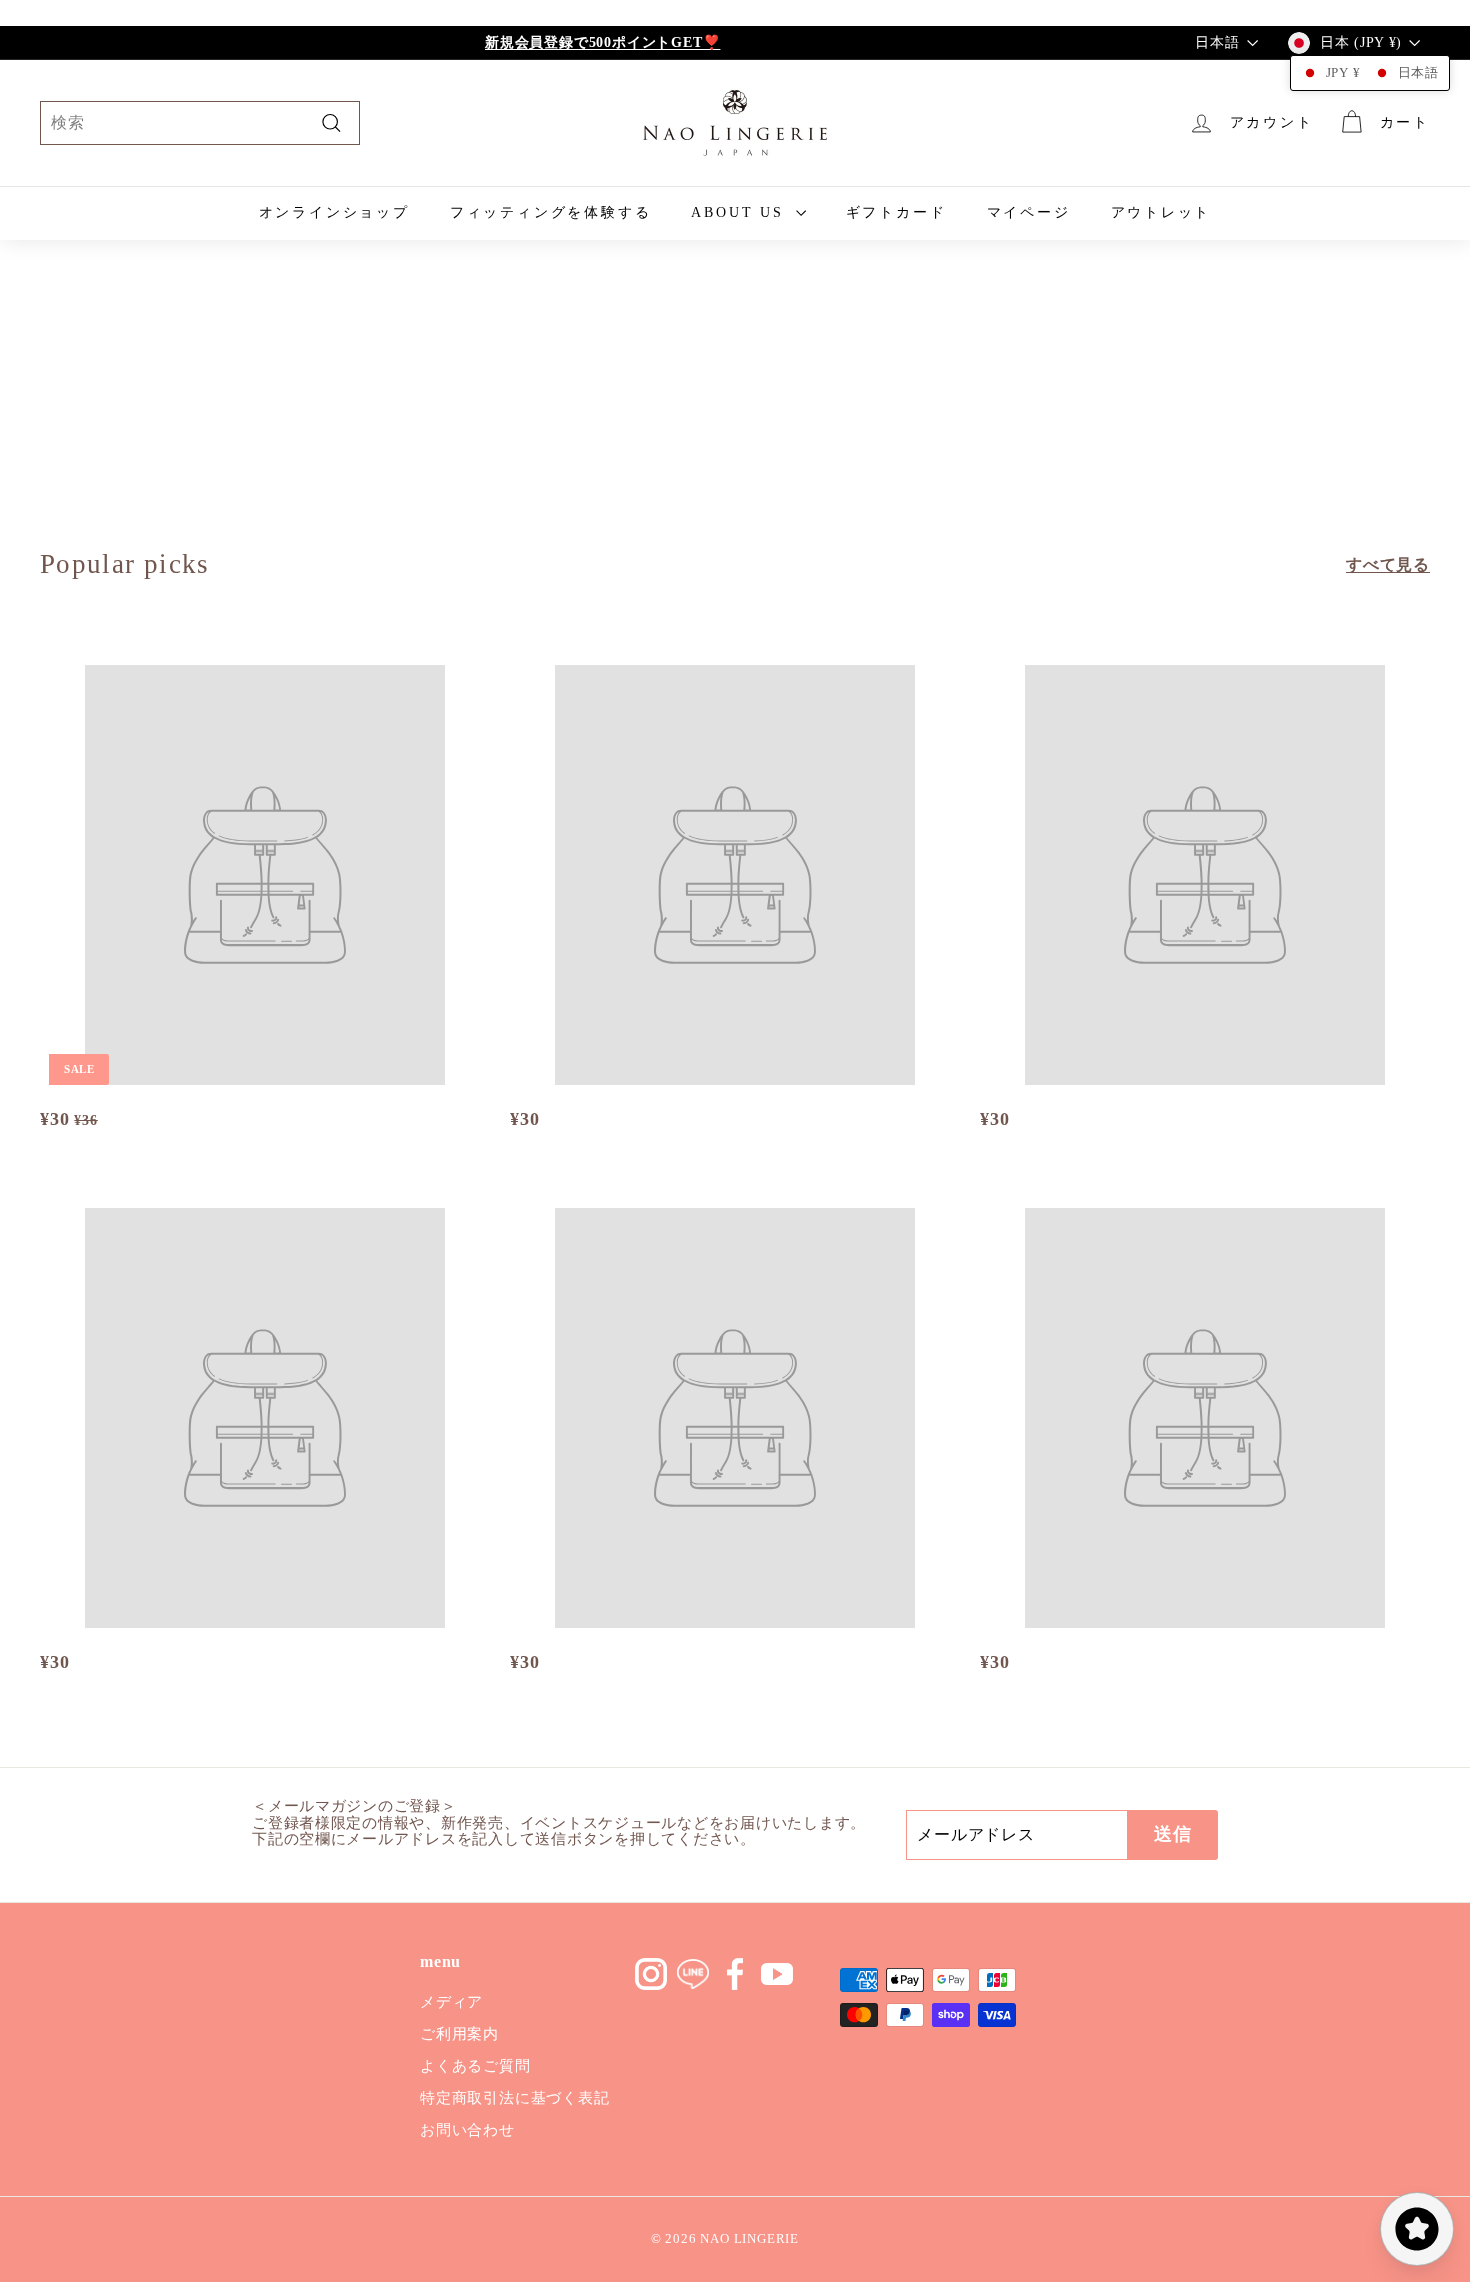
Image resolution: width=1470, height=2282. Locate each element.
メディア (451, 2002)
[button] (1370, 73)
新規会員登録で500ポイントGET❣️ (602, 42)
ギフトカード (896, 212)
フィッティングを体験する (551, 212)
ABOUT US (740, 212)
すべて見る (1388, 564)
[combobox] (200, 123)
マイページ (1029, 212)
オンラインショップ (334, 212)
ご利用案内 (459, 2034)
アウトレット (1161, 212)
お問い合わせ (467, 2130)
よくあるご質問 (475, 2066)
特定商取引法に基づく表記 (515, 2098)
